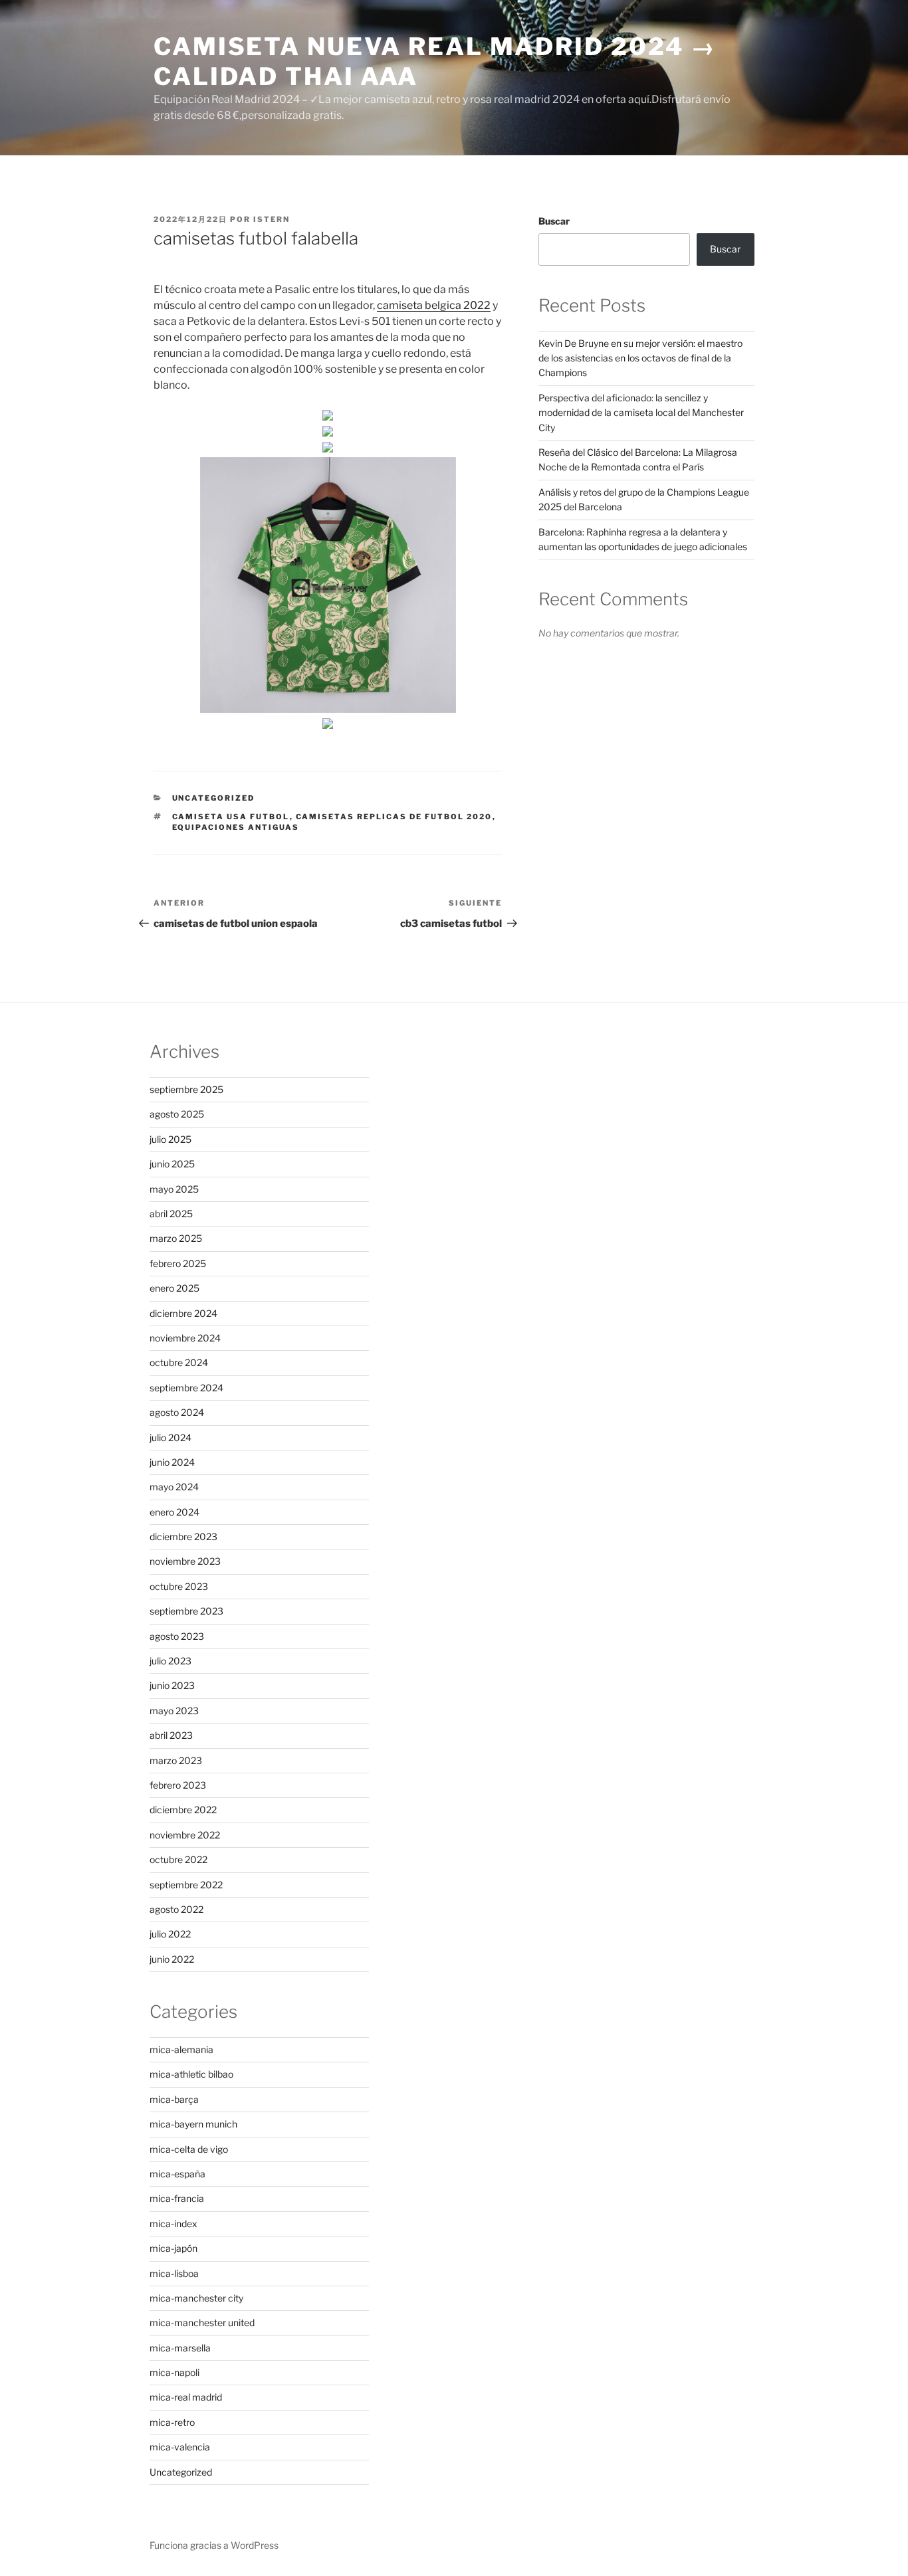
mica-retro (172, 2422)
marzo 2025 (176, 1238)
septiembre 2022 (186, 1885)
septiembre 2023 (186, 1611)
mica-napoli (174, 2372)
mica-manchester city (196, 2298)
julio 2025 (170, 1139)
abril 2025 (171, 1214)
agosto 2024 (177, 1412)
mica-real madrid (186, 2397)
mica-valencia (180, 2447)
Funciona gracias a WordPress (214, 2545)
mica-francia (177, 2198)
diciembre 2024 (183, 1313)
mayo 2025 (174, 1189)
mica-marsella (180, 2348)
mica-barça (174, 2099)
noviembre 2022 (185, 1835)
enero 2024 (174, 1512)
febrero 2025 (178, 1263)
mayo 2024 (174, 1487)
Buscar (554, 221)
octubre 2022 (178, 1859)
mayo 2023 (174, 1711)
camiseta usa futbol (231, 817)
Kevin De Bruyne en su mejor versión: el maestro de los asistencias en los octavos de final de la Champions (640, 358)
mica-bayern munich (193, 2124)
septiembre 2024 (186, 1388)
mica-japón (173, 2248)
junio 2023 (172, 1685)
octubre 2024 (179, 1362)
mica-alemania (181, 2049)
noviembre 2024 (185, 1338)
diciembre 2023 (183, 1536)
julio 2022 (170, 1934)
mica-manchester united (202, 2323)
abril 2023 (171, 1735)
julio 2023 (170, 1661)
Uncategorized (214, 798)
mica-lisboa (174, 2273)
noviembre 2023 (185, 1561)
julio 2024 (170, 1437)
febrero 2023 (178, 1785)
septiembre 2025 (186, 1089)
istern (272, 219)
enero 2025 (174, 1288)
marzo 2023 (176, 1760)
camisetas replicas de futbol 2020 (394, 817)
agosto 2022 (176, 1909)
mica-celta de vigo (189, 2149)
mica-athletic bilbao (191, 2074)
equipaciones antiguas (236, 827)
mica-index (173, 2224)
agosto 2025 (177, 1114)
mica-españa (177, 2174)
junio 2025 (172, 1164)
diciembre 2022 (183, 1810)
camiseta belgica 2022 (434, 305)
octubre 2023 (179, 1586)
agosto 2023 (177, 1636)
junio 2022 (172, 1959)
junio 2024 (172, 1462)
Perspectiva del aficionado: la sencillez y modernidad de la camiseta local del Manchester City (641, 413)
